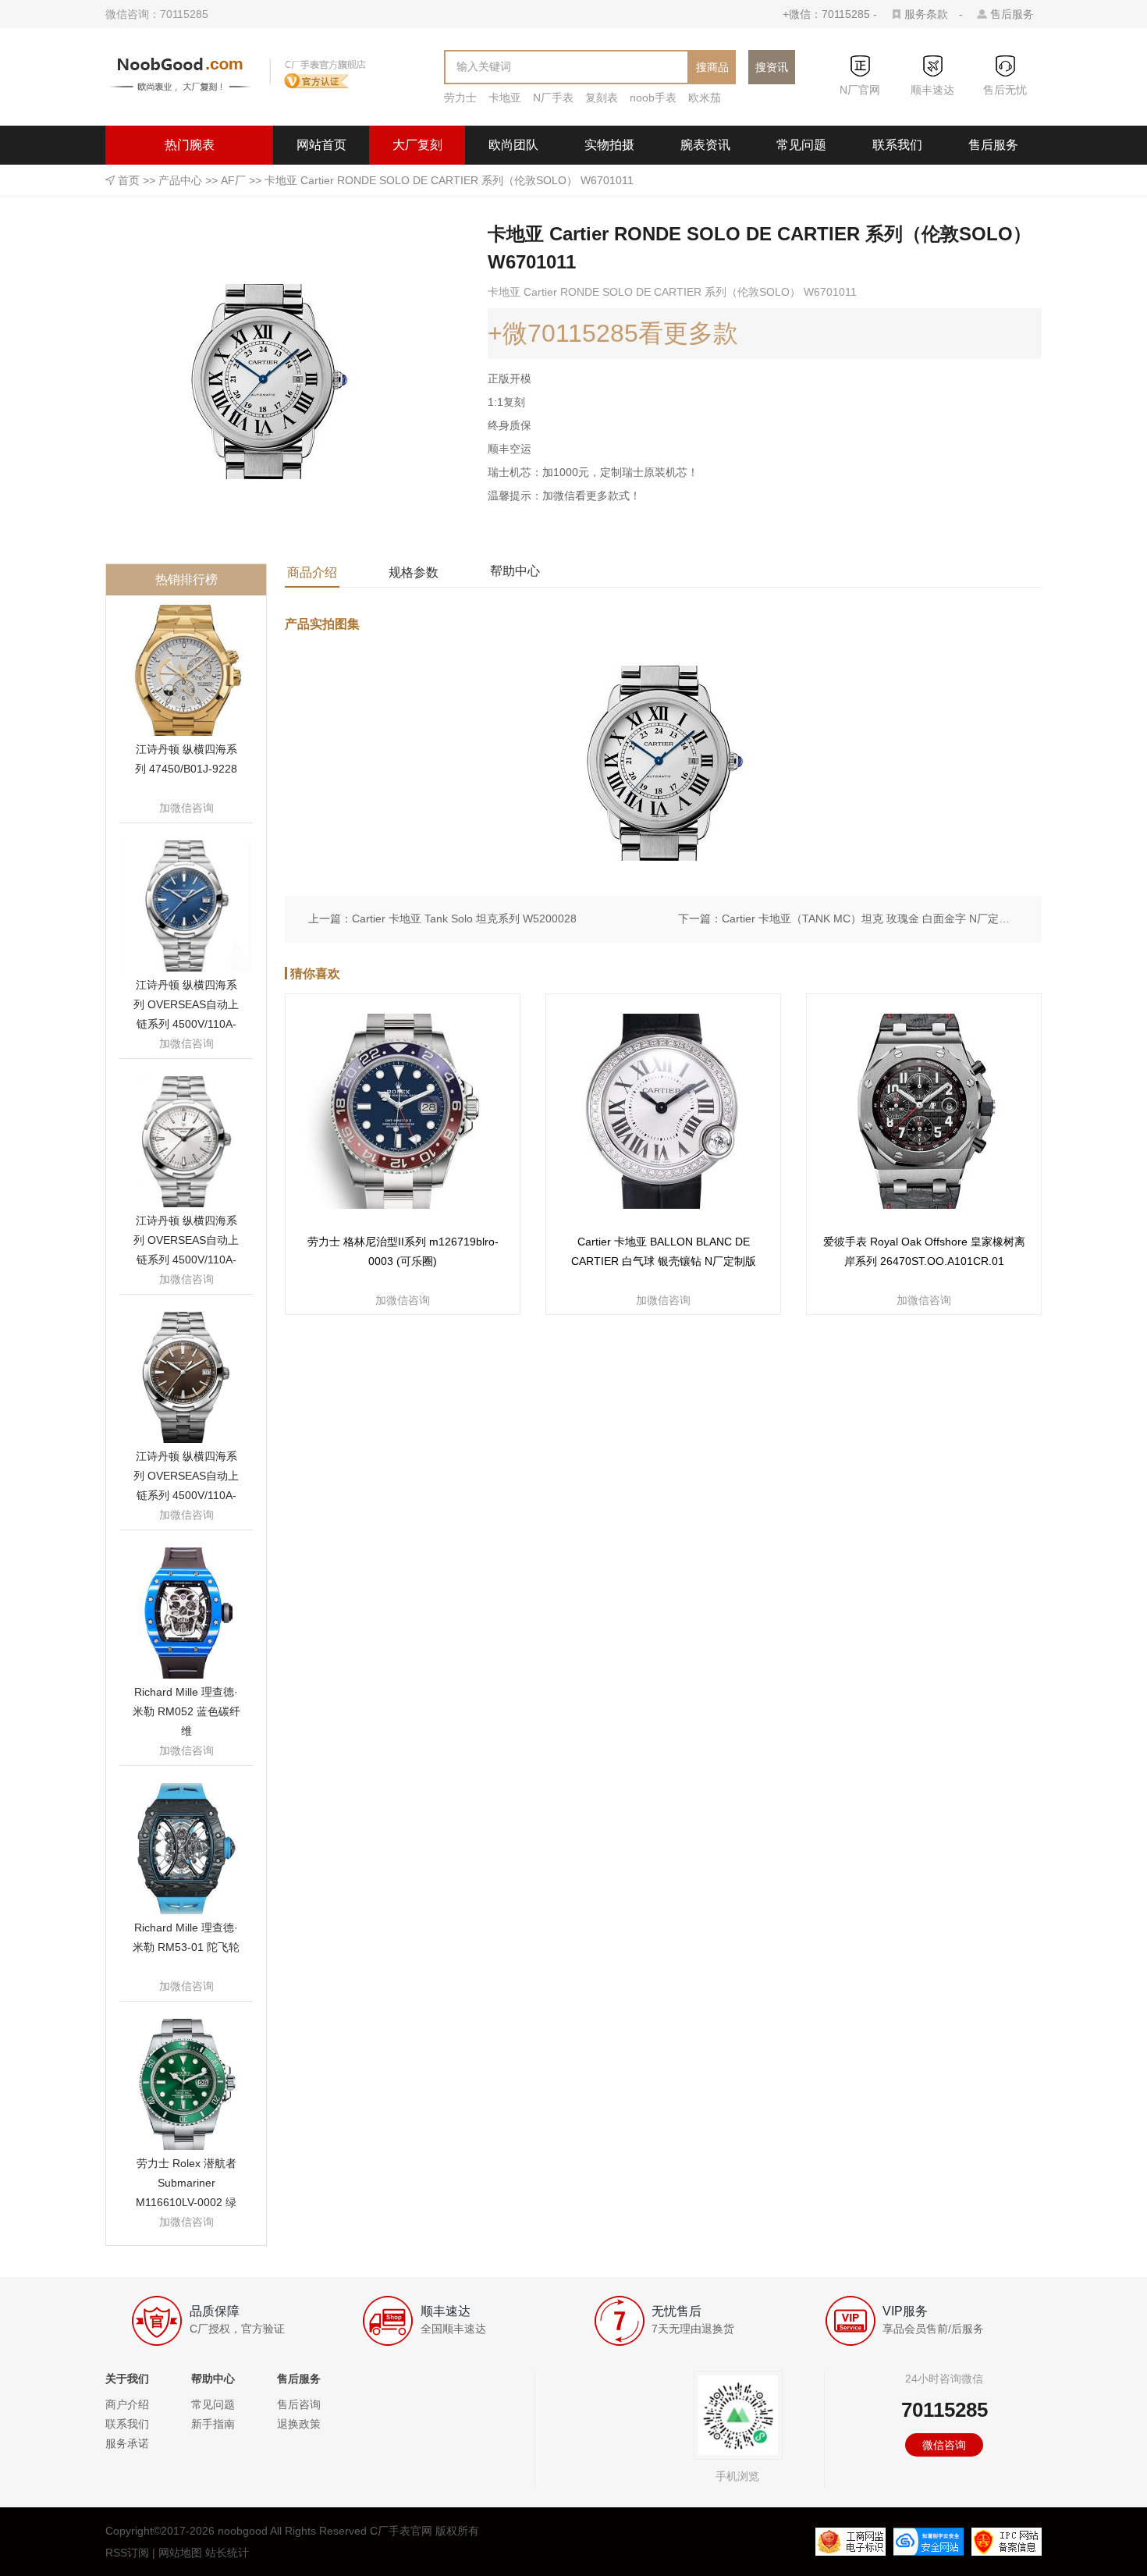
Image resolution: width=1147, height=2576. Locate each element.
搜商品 (712, 67)
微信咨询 (944, 2445)
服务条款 (926, 14)
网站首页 (321, 145)
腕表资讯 (705, 145)
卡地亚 (505, 98)
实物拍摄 (609, 145)
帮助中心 (515, 571)
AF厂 (233, 180)
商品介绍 (312, 572)
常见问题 (801, 145)
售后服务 (1012, 14)
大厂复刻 (417, 145)
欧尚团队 (513, 145)
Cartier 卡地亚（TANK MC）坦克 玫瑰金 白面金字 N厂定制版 (870, 918)
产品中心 (180, 180)
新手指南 (213, 2424)
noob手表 (653, 98)
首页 (129, 180)
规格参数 (414, 572)
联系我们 (897, 145)
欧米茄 (705, 98)
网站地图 (180, 2553)
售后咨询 (299, 2404)
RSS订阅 (127, 2553)
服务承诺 (127, 2443)
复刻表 (602, 98)
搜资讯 (772, 67)
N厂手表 (553, 98)
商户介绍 (127, 2404)
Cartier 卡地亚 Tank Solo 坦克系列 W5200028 (464, 918)
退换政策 (299, 2424)
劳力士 (460, 98)
